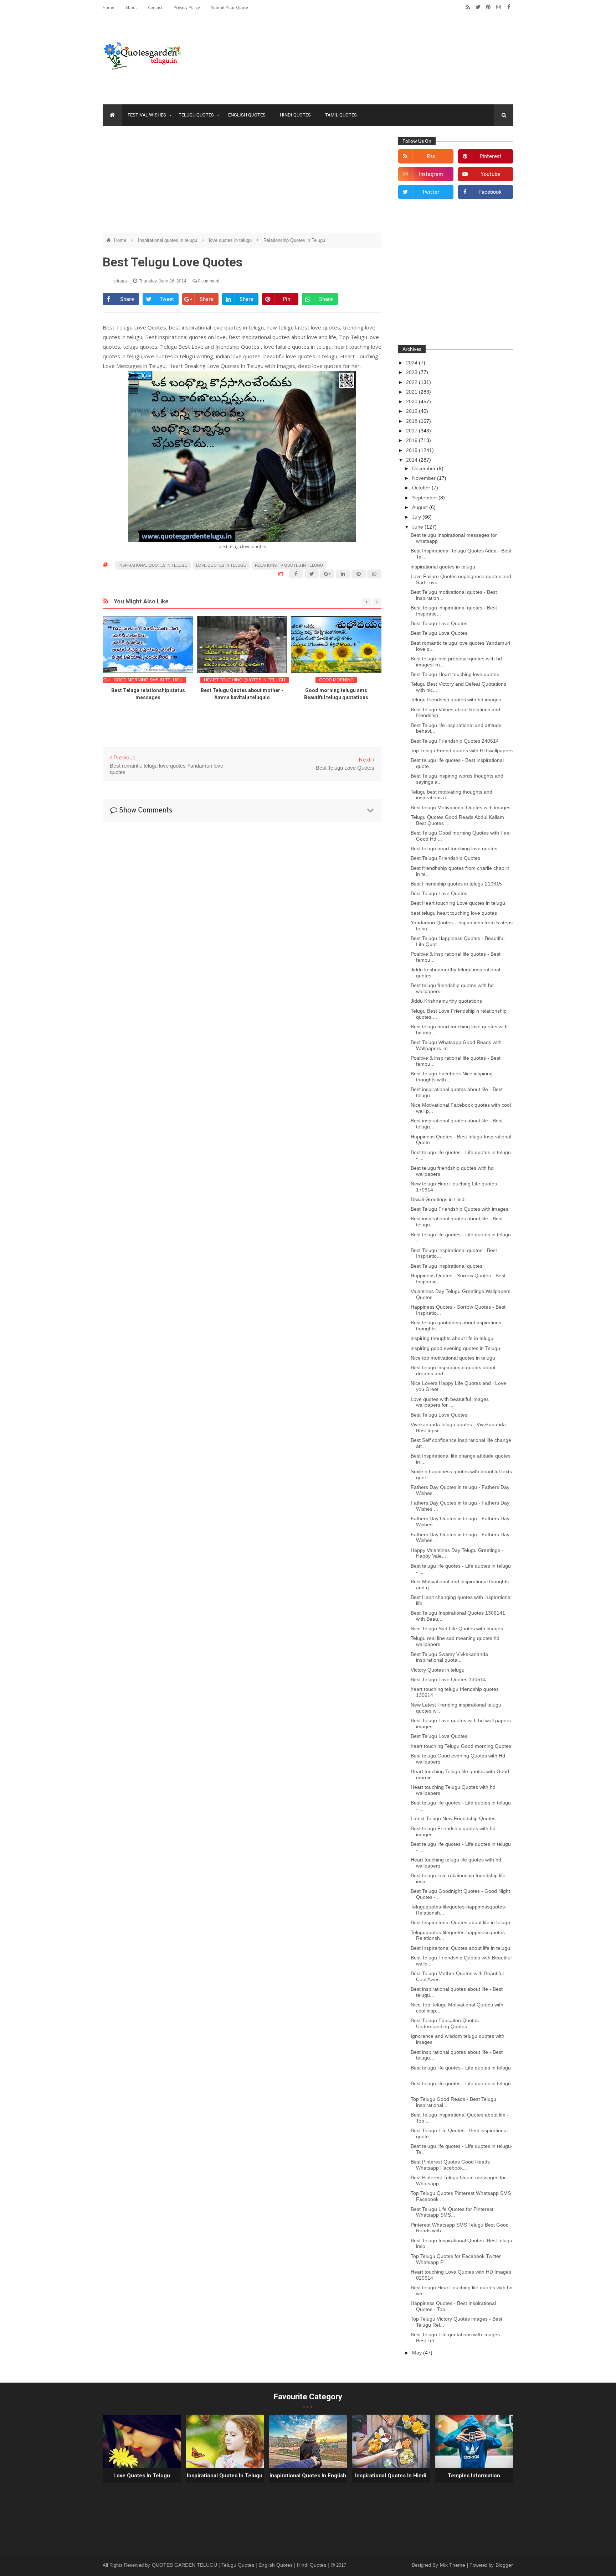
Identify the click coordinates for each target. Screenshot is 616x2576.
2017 (412, 431)
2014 (412, 460)
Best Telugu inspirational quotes (446, 1266)
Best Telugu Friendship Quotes (445, 858)
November (425, 478)
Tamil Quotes (341, 115)
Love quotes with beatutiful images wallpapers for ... (450, 1402)
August (421, 507)
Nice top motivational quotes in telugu (453, 1358)
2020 (412, 401)
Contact (156, 7)
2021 (412, 392)
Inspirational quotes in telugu (168, 240)
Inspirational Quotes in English (308, 2476)
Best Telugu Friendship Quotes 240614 (455, 741)
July (417, 517)
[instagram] (499, 7)
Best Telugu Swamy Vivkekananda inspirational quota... (449, 1657)
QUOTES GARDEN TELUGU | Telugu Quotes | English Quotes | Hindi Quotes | (241, 2565)
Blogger (504, 2565)
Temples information (474, 2476)
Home (109, 7)
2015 (412, 450)
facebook (490, 193)
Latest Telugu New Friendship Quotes (453, 1818)
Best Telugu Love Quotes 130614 (448, 1679)
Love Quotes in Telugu (142, 2476)
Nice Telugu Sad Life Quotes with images (457, 1629)
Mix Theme (453, 2565)
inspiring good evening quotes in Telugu (455, 1348)
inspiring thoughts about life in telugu (452, 1338)
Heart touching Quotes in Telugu (245, 680)
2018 (412, 421)
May (418, 2353)
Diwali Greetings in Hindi (438, 1199)
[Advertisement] (242, 183)
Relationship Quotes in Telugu (294, 240)
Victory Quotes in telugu (438, 1670)
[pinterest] (488, 7)
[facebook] (509, 7)
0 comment (208, 281)
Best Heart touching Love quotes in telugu (458, 903)
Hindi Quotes (295, 115)
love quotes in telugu (231, 240)
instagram (431, 175)
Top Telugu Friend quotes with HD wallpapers (462, 751)
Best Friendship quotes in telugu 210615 (456, 884)
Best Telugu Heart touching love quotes (455, 674)
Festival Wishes (147, 115)
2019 (412, 411)
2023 (412, 372)
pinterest (491, 157)
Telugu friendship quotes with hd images (456, 700)
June (418, 527)
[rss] (468, 7)
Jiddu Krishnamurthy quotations (446, 1001)
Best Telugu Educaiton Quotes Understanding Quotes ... (445, 2023)
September (425, 498)
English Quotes (247, 115)
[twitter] (478, 7)
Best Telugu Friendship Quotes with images (460, 1209)
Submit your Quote (230, 7)
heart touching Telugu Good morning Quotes (461, 1746)
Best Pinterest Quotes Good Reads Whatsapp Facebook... (450, 2165)
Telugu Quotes (196, 115)
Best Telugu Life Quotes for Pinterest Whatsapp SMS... (452, 2212)
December (425, 468)
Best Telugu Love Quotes (439, 623)
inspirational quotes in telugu (443, 567)
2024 (412, 363)
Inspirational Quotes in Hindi (391, 2476)
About (132, 7)
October (422, 488)
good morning (336, 680)
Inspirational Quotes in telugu (225, 2476)
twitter (431, 193)
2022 (412, 382)
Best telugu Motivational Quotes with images (461, 807)
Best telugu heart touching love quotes (454, 848)
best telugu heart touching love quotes (454, 913)
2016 (412, 440)
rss (431, 157)
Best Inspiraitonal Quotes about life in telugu (460, 1922)
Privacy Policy (187, 7)
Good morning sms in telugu (148, 680)
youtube (490, 175)
